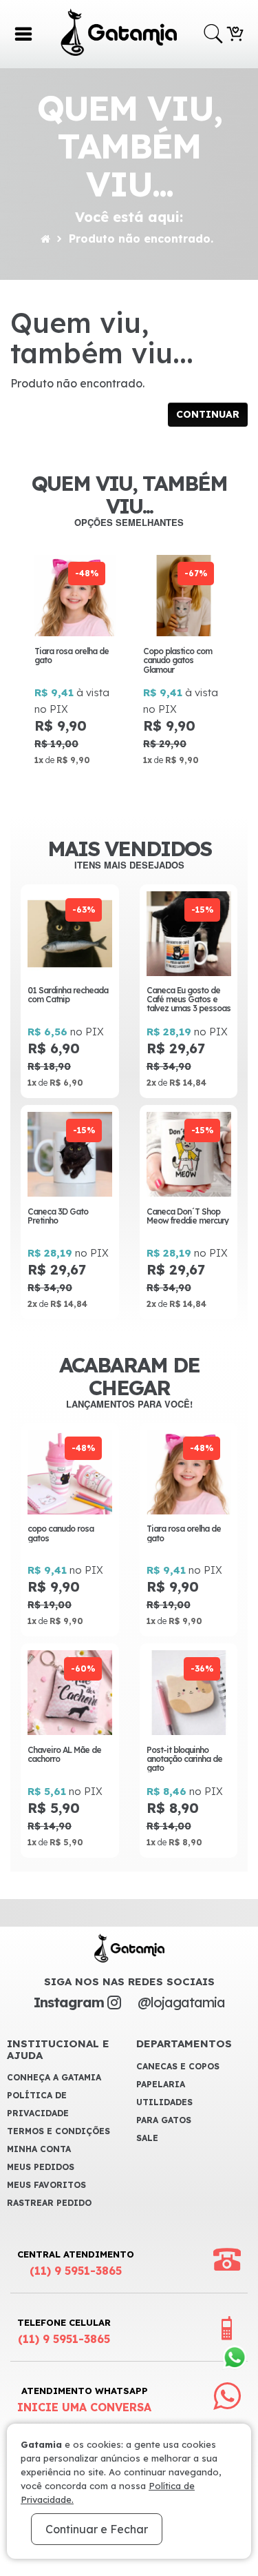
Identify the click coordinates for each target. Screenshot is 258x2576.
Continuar (208, 414)
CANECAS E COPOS (178, 2066)
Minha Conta (39, 2149)
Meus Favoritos (46, 2185)
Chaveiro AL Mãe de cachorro (64, 1754)
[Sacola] (235, 32)
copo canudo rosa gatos (61, 1533)
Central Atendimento (76, 2263)
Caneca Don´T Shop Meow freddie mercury (187, 1216)
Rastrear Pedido (49, 2203)
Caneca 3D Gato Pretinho (58, 1216)
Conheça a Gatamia (54, 2077)
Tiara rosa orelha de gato (72, 656)
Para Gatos (164, 2120)
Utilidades (164, 2102)
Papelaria (161, 2084)
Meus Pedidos (41, 2167)
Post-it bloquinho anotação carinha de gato (184, 1759)
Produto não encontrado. (141, 239)
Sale (147, 2138)
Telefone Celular (64, 2331)
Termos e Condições (58, 2131)
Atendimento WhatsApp (84, 2400)
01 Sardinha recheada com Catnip (68, 995)
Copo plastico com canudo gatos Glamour (178, 660)
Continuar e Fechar (97, 2529)
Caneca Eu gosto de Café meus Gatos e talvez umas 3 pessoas (189, 1000)
